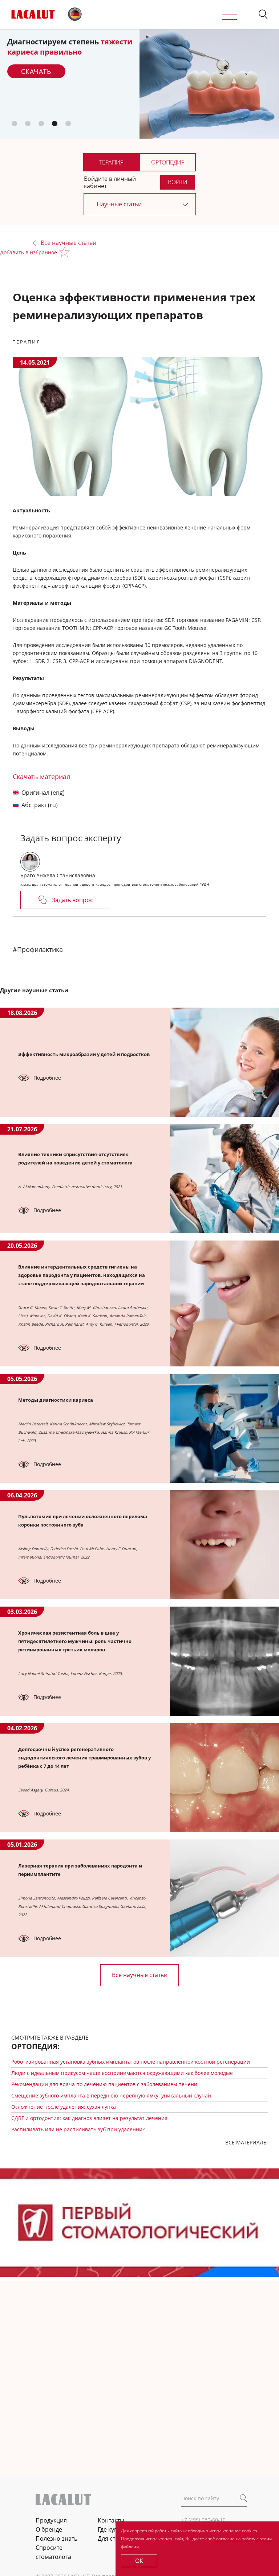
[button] (263, 15)
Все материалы (246, 2142)
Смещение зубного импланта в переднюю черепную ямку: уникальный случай (111, 2095)
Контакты (111, 2520)
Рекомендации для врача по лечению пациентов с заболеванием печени (104, 2084)
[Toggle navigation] (229, 15)
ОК (139, 2561)
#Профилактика (38, 949)
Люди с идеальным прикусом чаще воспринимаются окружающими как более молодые (122, 2073)
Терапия (111, 162)
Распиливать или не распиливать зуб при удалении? (78, 2129)
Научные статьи (119, 204)
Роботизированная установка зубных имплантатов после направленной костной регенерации (131, 2062)
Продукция (51, 2520)
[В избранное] (66, 253)
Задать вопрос (72, 900)
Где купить (112, 2529)
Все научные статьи (68, 243)
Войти (178, 182)
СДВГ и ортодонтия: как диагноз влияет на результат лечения (89, 2118)
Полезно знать (56, 2539)
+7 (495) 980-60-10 (203, 2520)
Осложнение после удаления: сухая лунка (64, 2107)
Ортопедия (168, 162)
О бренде (49, 2529)
